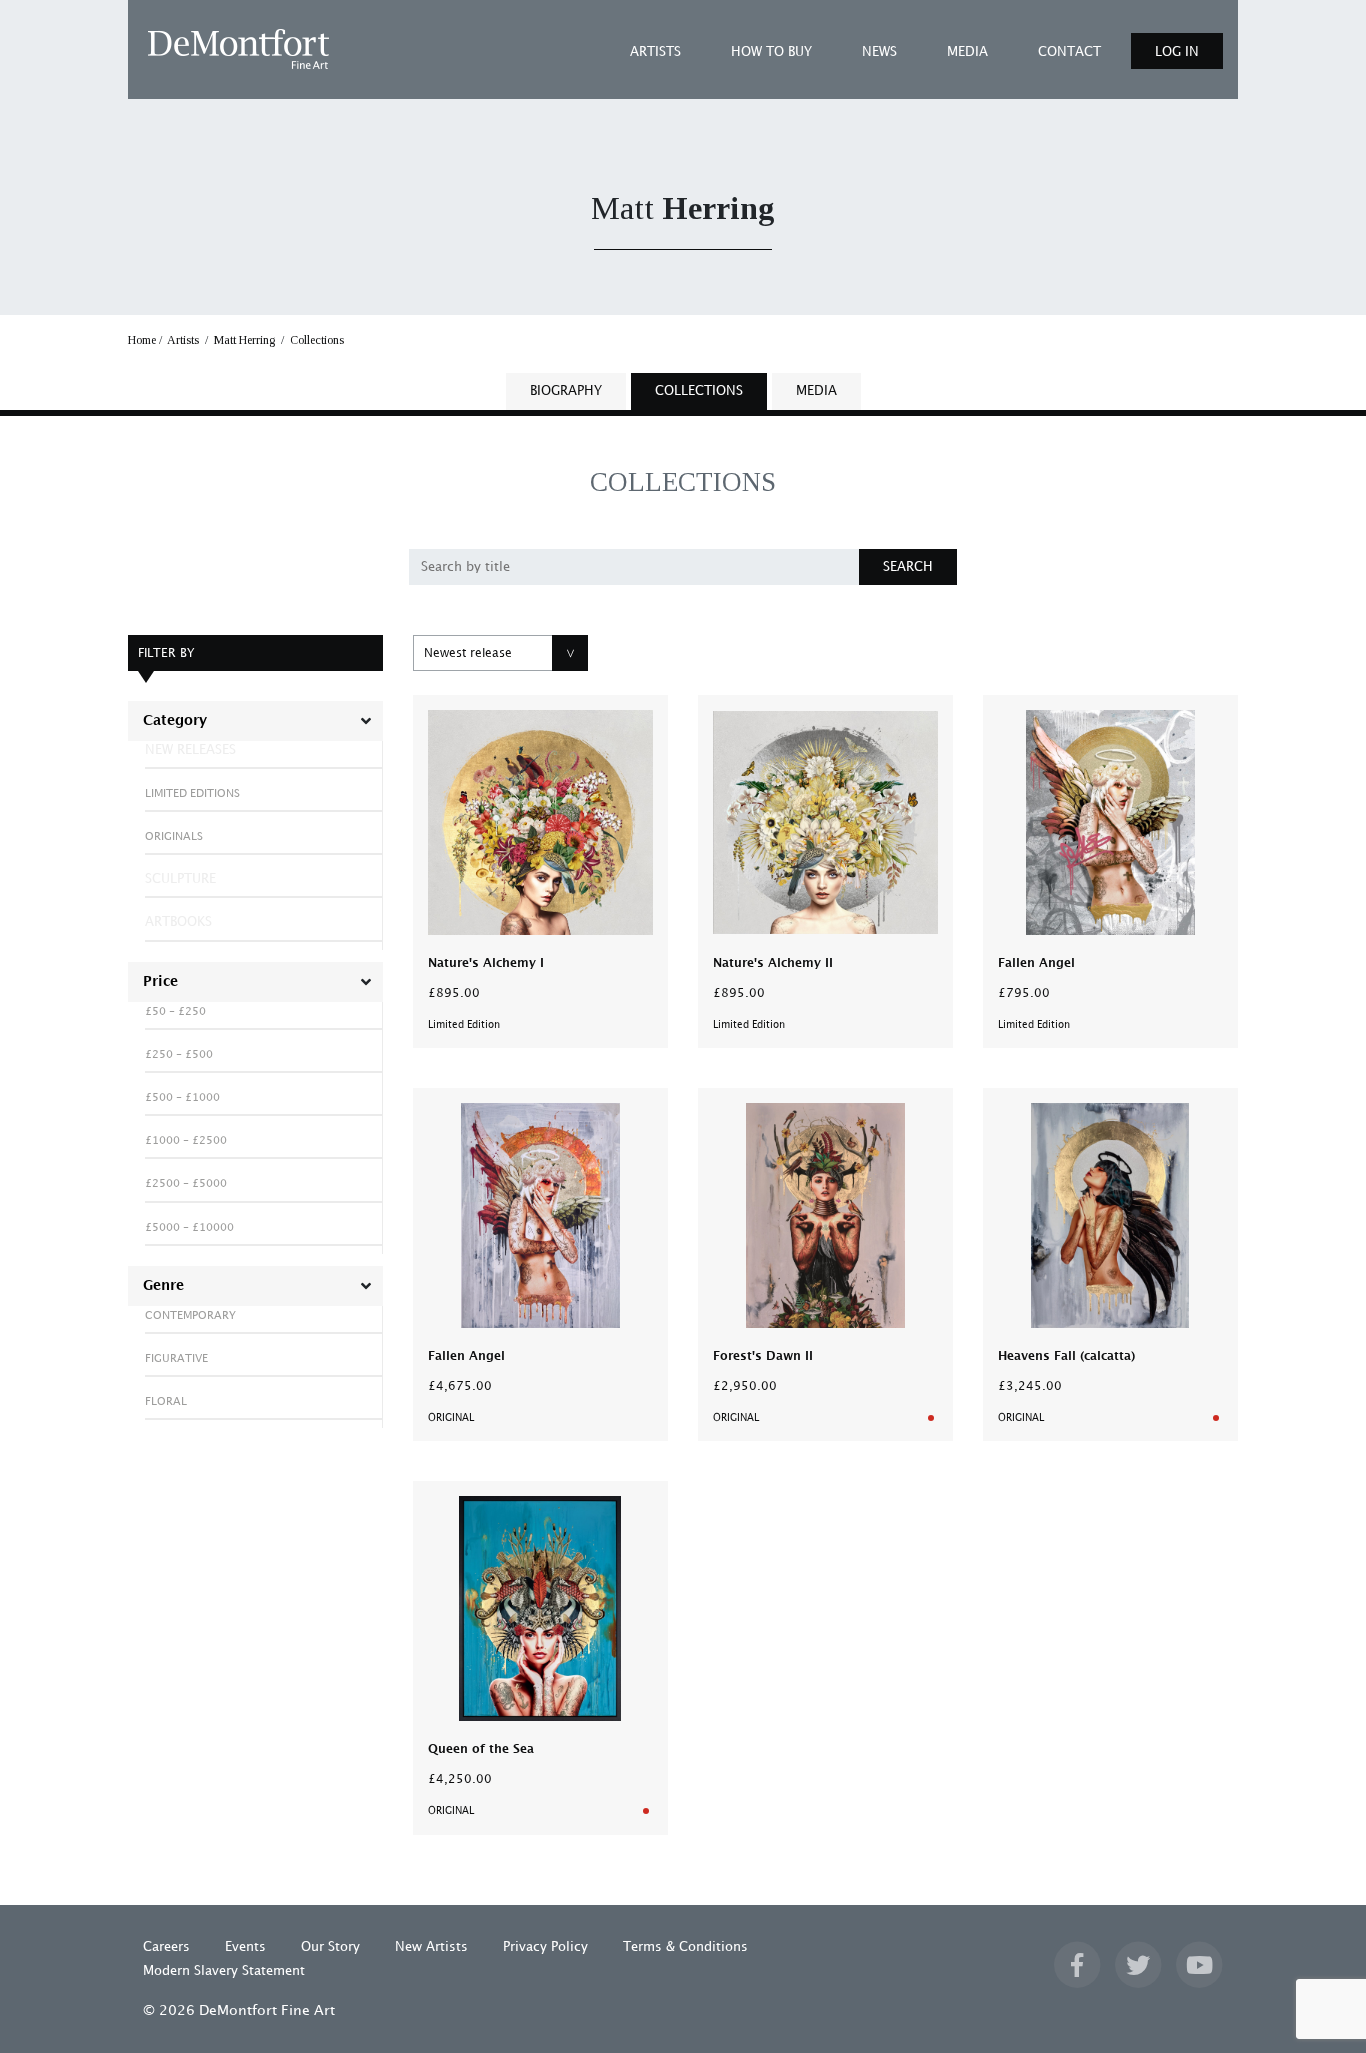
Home (142, 340)
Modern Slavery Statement (224, 1971)
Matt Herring (244, 340)
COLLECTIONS (699, 391)
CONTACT (1069, 52)
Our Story (330, 1947)
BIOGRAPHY (566, 391)
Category (175, 721)
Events (245, 1947)
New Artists (431, 1947)
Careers (166, 1947)
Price (160, 982)
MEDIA (967, 52)
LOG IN (1177, 52)
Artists (183, 340)
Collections (317, 340)
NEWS (879, 52)
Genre (163, 1286)
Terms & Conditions (685, 1947)
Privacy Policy (545, 1947)
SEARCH (908, 567)
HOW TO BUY (771, 52)
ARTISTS (655, 52)
